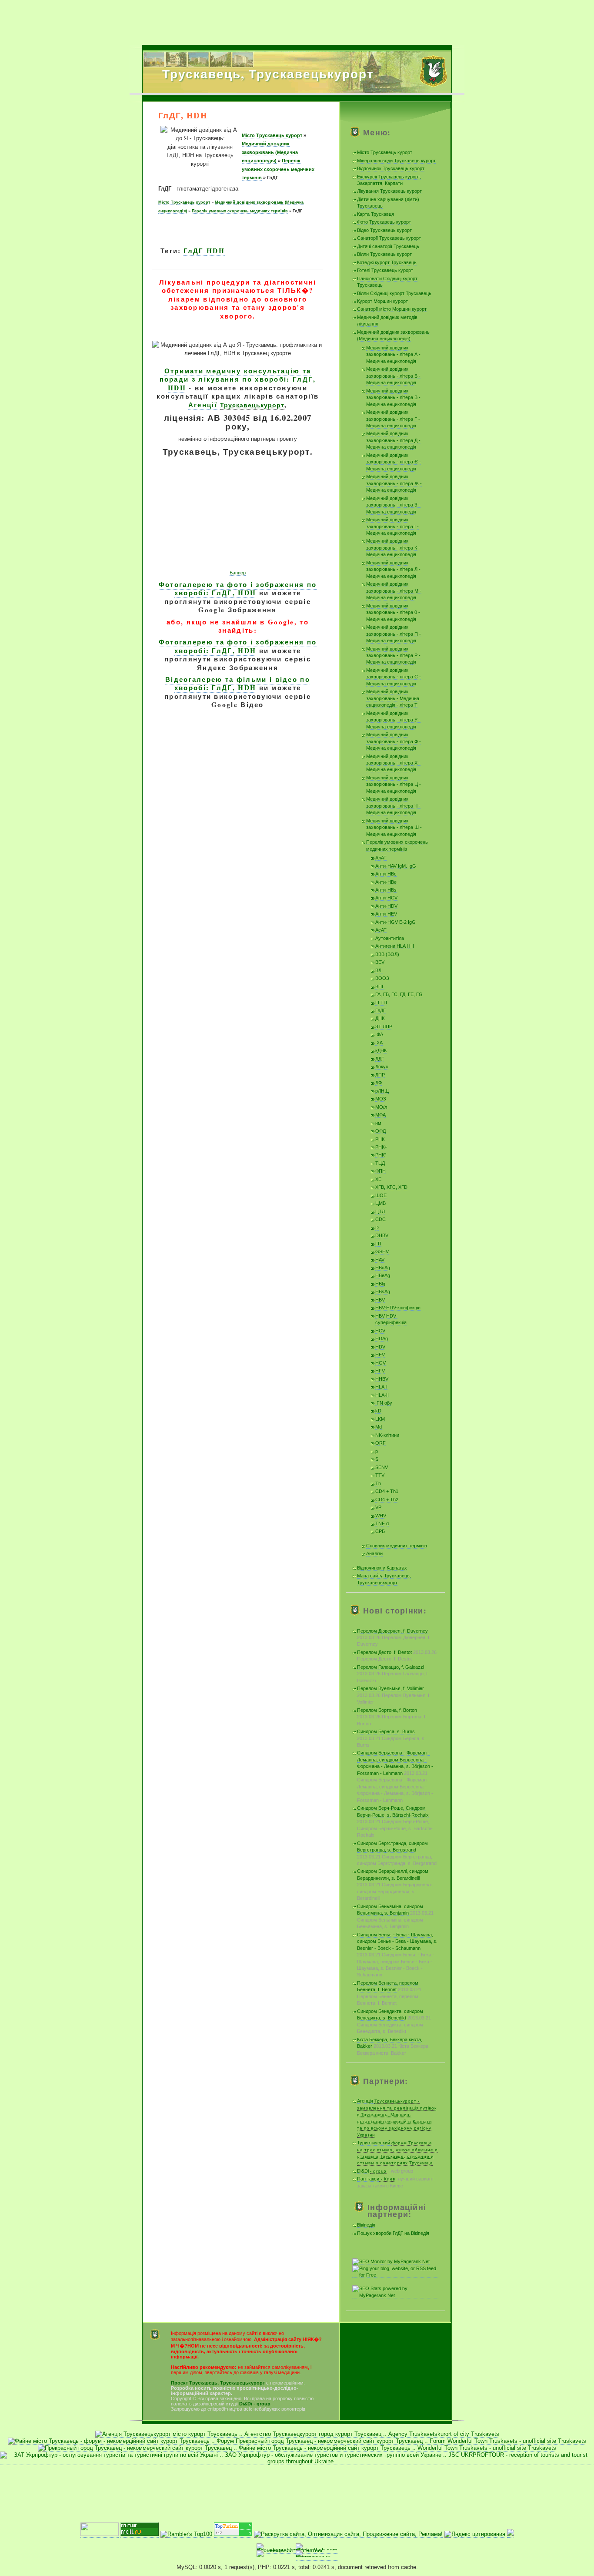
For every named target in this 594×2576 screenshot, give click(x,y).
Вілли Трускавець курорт (384, 254)
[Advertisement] (297, 20)
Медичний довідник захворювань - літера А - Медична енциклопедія (393, 354)
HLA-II (382, 1395)
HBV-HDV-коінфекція (398, 1308)
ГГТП (381, 1003)
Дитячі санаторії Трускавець (388, 246)
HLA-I (381, 1387)
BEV (380, 962)
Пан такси (376, 2179)
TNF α (382, 1523)
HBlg (380, 1284)
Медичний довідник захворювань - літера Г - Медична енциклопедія (393, 419)
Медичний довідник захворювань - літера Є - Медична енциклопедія (394, 462)
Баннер (238, 573)
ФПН (380, 1171)
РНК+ (381, 1147)
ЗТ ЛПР (384, 1026)
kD (378, 1411)
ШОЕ (381, 1195)
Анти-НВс (386, 874)
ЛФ (379, 1083)
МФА (380, 1115)
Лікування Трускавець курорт (389, 191)
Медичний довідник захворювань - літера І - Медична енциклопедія (392, 526)
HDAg (382, 1338)
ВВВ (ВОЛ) (387, 954)
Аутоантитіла (390, 938)
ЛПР (380, 1075)
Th (378, 1483)
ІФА (379, 1034)
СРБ (380, 1531)
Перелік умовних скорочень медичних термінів (278, 169)
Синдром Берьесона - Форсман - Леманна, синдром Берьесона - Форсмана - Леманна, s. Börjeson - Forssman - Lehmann (395, 1763)
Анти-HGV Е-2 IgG (395, 922)
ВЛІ (379, 970)
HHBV (382, 1379)
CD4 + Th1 (387, 1491)
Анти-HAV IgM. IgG (396, 866)
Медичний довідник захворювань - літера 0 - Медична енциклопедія (393, 612)
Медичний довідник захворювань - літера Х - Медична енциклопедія (393, 763)
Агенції (236, 405)
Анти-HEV (386, 914)
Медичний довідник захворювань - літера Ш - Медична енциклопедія (394, 827)
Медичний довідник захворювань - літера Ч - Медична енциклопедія (393, 806)
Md (379, 1427)
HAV (380, 1260)
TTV (380, 1475)
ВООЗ (382, 978)
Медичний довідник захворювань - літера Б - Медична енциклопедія (393, 376)
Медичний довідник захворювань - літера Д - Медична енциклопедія (393, 440)
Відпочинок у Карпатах (382, 1568)
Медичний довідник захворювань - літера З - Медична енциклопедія (393, 505)
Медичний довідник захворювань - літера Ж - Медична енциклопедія (394, 483)
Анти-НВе (386, 882)
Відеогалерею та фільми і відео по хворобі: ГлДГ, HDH (238, 684)
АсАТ (381, 930)
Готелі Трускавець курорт (385, 270)
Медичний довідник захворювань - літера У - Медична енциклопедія (393, 720)
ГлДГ (195, 251)
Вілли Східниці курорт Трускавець (394, 293)
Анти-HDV (386, 906)
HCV (380, 1331)
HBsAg (383, 1291)
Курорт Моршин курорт (382, 301)
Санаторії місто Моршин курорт (392, 309)
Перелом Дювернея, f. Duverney (392, 1631)
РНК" (381, 1155)
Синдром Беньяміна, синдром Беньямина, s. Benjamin (390, 1910)
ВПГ (380, 986)
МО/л (381, 1107)
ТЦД (380, 1163)
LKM (380, 1419)
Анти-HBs (386, 890)
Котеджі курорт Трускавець (387, 262)
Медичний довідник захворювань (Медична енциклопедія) (270, 152)
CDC (380, 1219)
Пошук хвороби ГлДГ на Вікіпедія (393, 2233)
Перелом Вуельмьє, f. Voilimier (390, 1688)
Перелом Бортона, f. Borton (387, 1710)
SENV (382, 1467)
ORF (380, 1443)
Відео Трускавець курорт (384, 230)
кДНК (381, 1050)
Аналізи (374, 1553)
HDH (216, 251)
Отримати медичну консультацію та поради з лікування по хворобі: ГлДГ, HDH (238, 379)
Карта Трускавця (375, 214)
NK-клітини (387, 1435)
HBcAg (383, 1268)
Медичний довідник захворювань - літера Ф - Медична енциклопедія (394, 741)
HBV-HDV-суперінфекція (391, 1319)
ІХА (379, 1043)
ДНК (380, 1018)
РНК (380, 1139)
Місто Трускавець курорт (272, 135)
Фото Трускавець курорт (384, 222)
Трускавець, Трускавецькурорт (268, 74)
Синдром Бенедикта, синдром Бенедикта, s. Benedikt (390, 2014)
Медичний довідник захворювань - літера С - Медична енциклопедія (394, 677)
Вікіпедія (366, 2225)
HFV (380, 1371)
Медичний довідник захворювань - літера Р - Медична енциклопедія (393, 656)
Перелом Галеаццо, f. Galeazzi (390, 1667)
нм (378, 1123)
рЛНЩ (382, 1091)
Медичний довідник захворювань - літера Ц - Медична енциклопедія (394, 784)
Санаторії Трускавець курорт (389, 238)
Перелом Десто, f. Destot (384, 1652)
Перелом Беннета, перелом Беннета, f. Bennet (388, 1986)
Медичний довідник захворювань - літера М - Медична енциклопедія (394, 591)
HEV (380, 1355)
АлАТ (381, 858)
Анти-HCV (386, 898)
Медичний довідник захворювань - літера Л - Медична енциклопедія (393, 569)
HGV (380, 1363)
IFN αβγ (384, 1403)
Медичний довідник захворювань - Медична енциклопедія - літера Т (393, 698)
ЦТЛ (380, 1211)
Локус (382, 1067)
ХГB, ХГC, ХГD (391, 1187)
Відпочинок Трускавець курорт (391, 168)
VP (378, 1507)
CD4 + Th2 (387, 1499)
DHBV (382, 1235)
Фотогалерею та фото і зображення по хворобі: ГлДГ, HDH (238, 589)
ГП (378, 1244)
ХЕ (378, 1179)
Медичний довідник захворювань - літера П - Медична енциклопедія (394, 634)
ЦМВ (380, 1203)
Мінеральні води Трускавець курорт (396, 161)
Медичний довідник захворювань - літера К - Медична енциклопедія (393, 548)
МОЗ (381, 1099)
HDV (380, 1347)
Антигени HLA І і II (395, 946)
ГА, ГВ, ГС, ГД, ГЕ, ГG (399, 994)
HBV (380, 1300)
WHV (381, 1516)
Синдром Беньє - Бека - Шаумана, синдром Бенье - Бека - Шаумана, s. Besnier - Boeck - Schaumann (397, 1941)
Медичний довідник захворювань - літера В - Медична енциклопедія (393, 397)
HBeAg (383, 1275)
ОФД (380, 1131)
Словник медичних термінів (397, 1546)
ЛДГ (380, 1059)
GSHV (382, 1251)
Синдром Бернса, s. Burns (386, 1731)
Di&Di (372, 2171)
